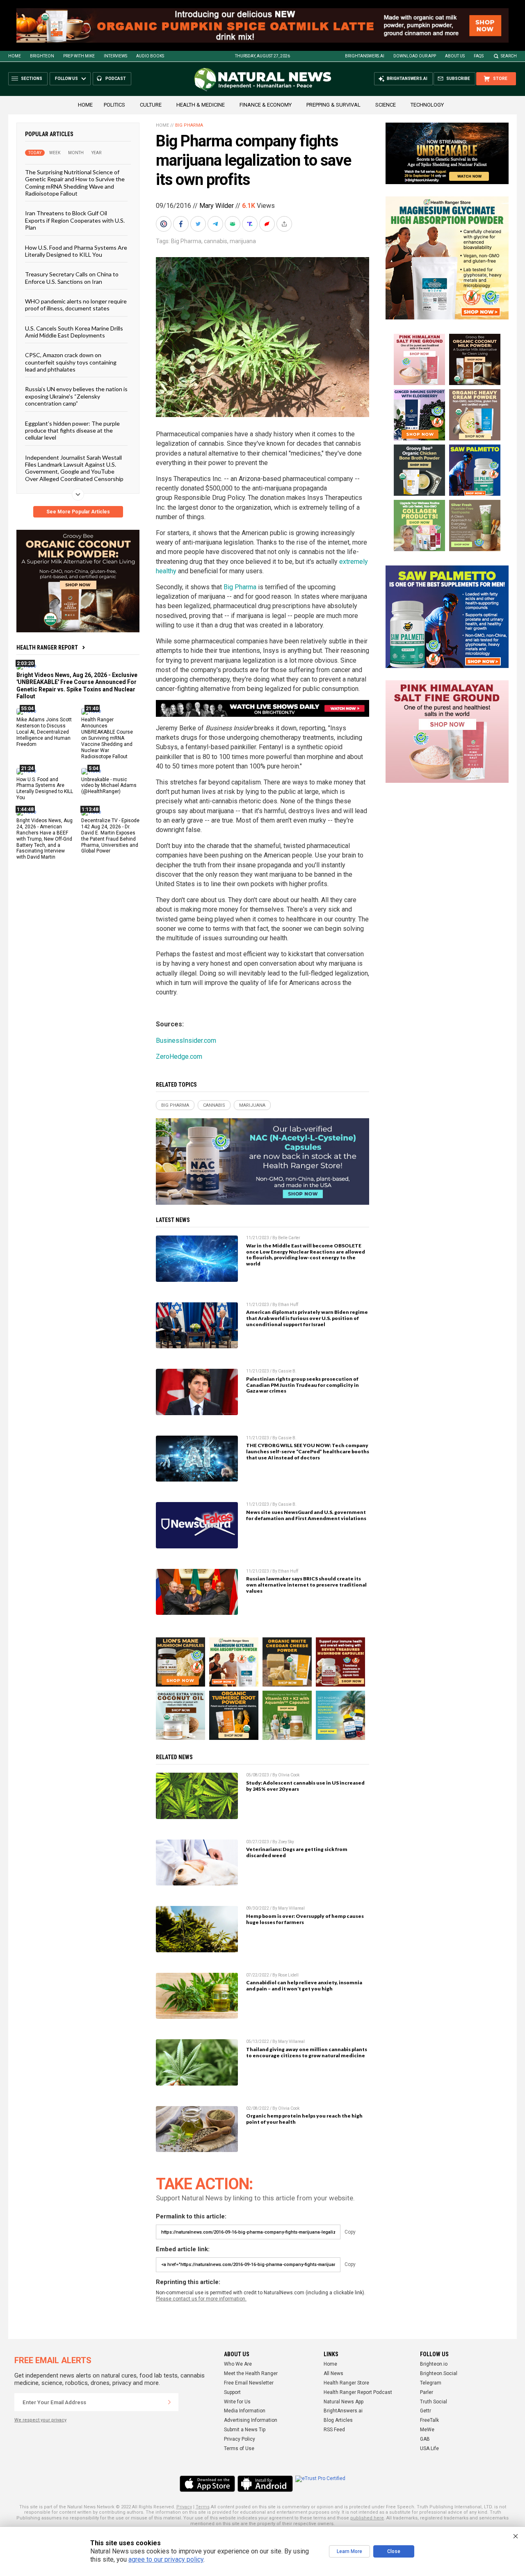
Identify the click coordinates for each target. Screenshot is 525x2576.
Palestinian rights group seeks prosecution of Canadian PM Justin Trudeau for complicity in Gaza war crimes (302, 1385)
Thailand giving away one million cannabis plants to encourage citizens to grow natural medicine (307, 2052)
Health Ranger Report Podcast (358, 2392)
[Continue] (169, 2402)
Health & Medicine (201, 105)
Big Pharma (189, 125)
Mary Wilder (217, 206)
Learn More (349, 2551)
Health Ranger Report (47, 647)
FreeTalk (429, 2420)
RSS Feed (334, 2430)
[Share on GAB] (233, 224)
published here (367, 2518)
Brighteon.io (434, 2364)
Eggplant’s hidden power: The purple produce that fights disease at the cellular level (72, 431)
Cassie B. (287, 1371)
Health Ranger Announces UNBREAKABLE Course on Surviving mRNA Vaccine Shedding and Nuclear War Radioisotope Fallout (107, 738)
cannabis (216, 241)
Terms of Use (239, 2448)
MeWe (427, 2430)
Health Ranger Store (346, 2383)
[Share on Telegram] (216, 224)
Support (232, 2392)
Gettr (426, 2411)
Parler (427, 2392)
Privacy (184, 2507)
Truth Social (434, 2402)
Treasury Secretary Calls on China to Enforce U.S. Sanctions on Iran (72, 278)
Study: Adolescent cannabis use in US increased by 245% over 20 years (305, 1786)
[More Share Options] (285, 224)
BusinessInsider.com (186, 1041)
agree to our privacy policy (166, 2559)
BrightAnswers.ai (365, 56)
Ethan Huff (288, 1305)
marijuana (243, 241)
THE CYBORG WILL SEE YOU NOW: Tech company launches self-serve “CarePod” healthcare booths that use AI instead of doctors (308, 1451)
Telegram (431, 2383)
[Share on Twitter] (199, 224)
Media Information (245, 2411)
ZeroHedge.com (179, 1057)
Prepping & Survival (333, 105)
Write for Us (237, 2402)
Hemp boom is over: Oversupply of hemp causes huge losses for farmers (305, 1919)
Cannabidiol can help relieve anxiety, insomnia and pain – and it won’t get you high (304, 1986)
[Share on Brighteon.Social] (164, 224)
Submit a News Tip (245, 2430)
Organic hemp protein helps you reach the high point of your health (304, 2119)
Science (386, 105)
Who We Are (238, 2364)
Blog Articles (338, 2420)
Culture (151, 105)
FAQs (479, 56)
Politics (114, 105)
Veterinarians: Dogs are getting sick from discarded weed (297, 1852)
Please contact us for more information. (201, 2299)
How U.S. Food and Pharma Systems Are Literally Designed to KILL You (76, 251)
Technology (427, 105)
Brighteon (42, 56)
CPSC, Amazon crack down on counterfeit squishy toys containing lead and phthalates (71, 362)
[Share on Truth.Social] (251, 224)
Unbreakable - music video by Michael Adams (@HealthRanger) (109, 786)
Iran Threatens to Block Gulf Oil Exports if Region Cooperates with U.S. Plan (75, 220)
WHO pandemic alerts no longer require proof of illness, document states (76, 305)
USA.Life (429, 2448)
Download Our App (415, 56)
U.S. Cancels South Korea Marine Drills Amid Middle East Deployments (74, 332)
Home (15, 56)
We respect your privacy (40, 2420)
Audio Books (150, 56)
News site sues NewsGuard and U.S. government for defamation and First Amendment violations (306, 1515)
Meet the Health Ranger (251, 2373)
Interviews (115, 56)
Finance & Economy (266, 105)
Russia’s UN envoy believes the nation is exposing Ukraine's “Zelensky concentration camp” (76, 396)
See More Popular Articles (78, 512)
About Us (455, 56)
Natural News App (344, 2402)
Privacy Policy (240, 2439)
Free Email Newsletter (249, 2383)
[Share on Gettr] (268, 224)
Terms (203, 2507)
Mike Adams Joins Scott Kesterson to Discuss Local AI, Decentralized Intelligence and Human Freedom (44, 732)
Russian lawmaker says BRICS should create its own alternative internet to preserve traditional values (306, 1585)
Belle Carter (289, 1238)
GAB (425, 2439)
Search (509, 56)
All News (333, 2373)
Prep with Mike (79, 56)
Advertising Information (251, 2420)
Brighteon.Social (439, 2373)
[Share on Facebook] (182, 224)
